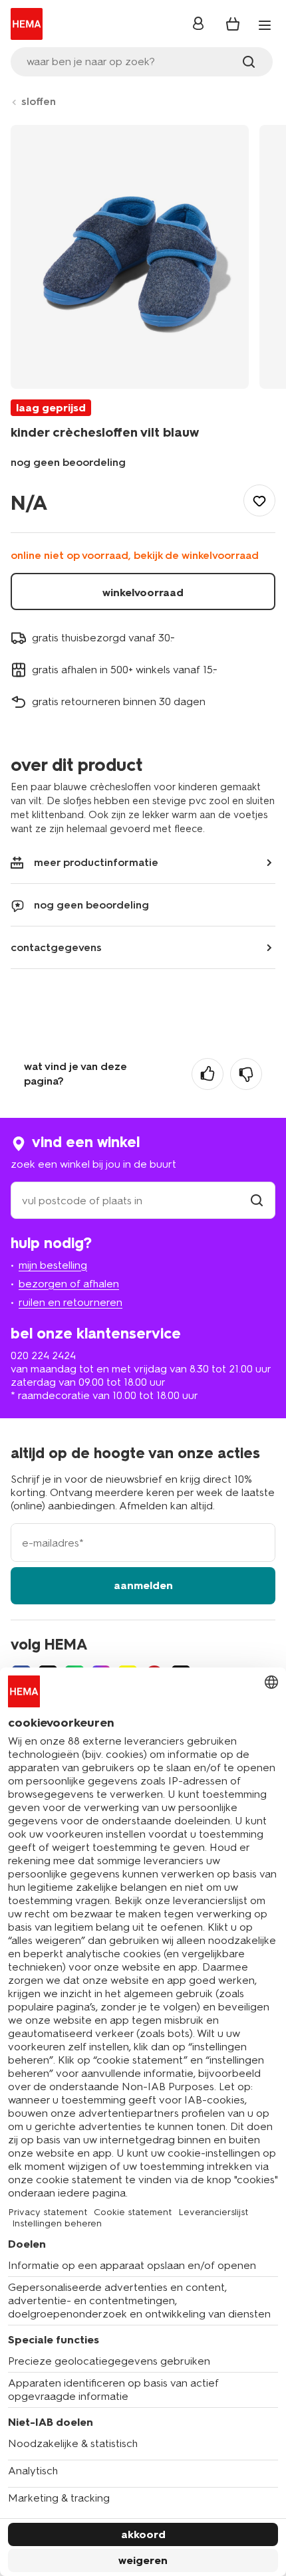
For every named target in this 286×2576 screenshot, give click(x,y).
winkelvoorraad (143, 592)
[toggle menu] (265, 25)
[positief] (208, 1074)
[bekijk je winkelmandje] (233, 24)
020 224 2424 (43, 1355)
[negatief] (246, 1074)
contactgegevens (56, 947)
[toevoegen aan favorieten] (259, 500)
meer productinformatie (96, 862)
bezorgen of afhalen (69, 1284)
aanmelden (143, 1585)
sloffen (39, 101)
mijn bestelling (53, 1265)
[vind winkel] (257, 1201)
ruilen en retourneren (71, 1302)
